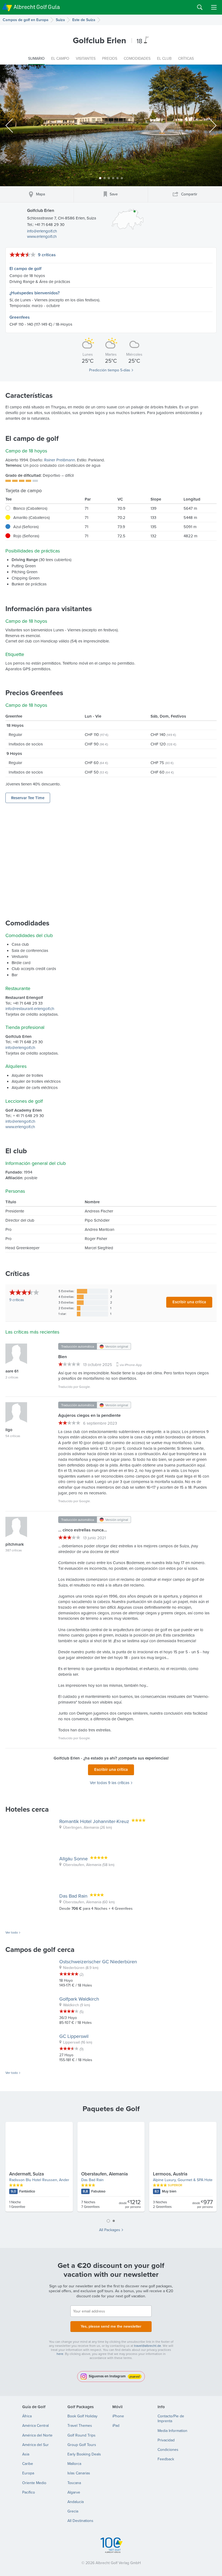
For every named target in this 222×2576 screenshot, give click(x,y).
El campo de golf (25, 269)
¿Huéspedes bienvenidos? (35, 293)
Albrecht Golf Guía (37, 7)
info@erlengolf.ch (42, 231)
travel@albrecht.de (148, 2346)
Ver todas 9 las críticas (110, 1783)
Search (200, 7)
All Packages (110, 2230)
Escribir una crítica (189, 1302)
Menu (214, 7)
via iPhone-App (131, 1365)
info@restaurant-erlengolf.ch (30, 1009)
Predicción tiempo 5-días (110, 370)
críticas (17, 1300)
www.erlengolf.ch (42, 236)
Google (84, 1387)
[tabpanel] (111, 2169)
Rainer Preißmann (60, 460)
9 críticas (47, 255)
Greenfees (20, 317)
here (60, 2354)
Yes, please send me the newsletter (111, 2326)
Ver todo (12, 1932)
